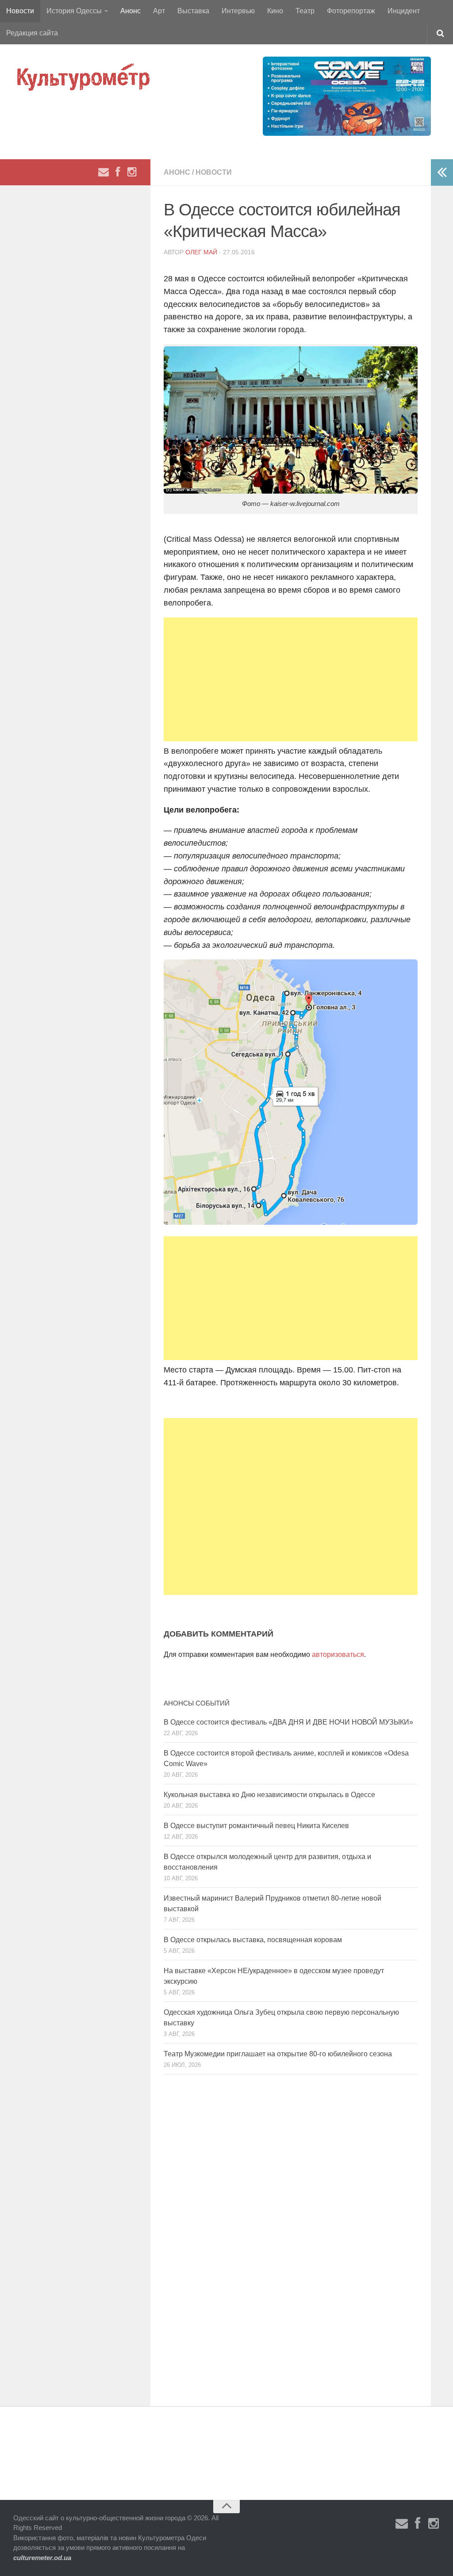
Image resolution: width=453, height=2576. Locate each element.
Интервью (238, 11)
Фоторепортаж (351, 11)
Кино (275, 11)
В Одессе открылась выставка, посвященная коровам (253, 1940)
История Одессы (74, 11)
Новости (20, 11)
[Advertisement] (291, 679)
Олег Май (201, 252)
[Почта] (104, 172)
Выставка (193, 11)
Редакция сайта (32, 33)
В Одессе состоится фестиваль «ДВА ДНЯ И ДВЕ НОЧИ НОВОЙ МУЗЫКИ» (288, 1722)
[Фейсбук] (118, 172)
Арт (159, 11)
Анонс (131, 11)
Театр (305, 11)
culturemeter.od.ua (42, 2558)
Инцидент (404, 11)
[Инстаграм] (132, 172)
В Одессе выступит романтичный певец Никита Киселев (256, 1826)
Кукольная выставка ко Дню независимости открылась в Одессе (269, 1795)
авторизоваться (338, 1654)
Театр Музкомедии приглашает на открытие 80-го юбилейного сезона (278, 2054)
